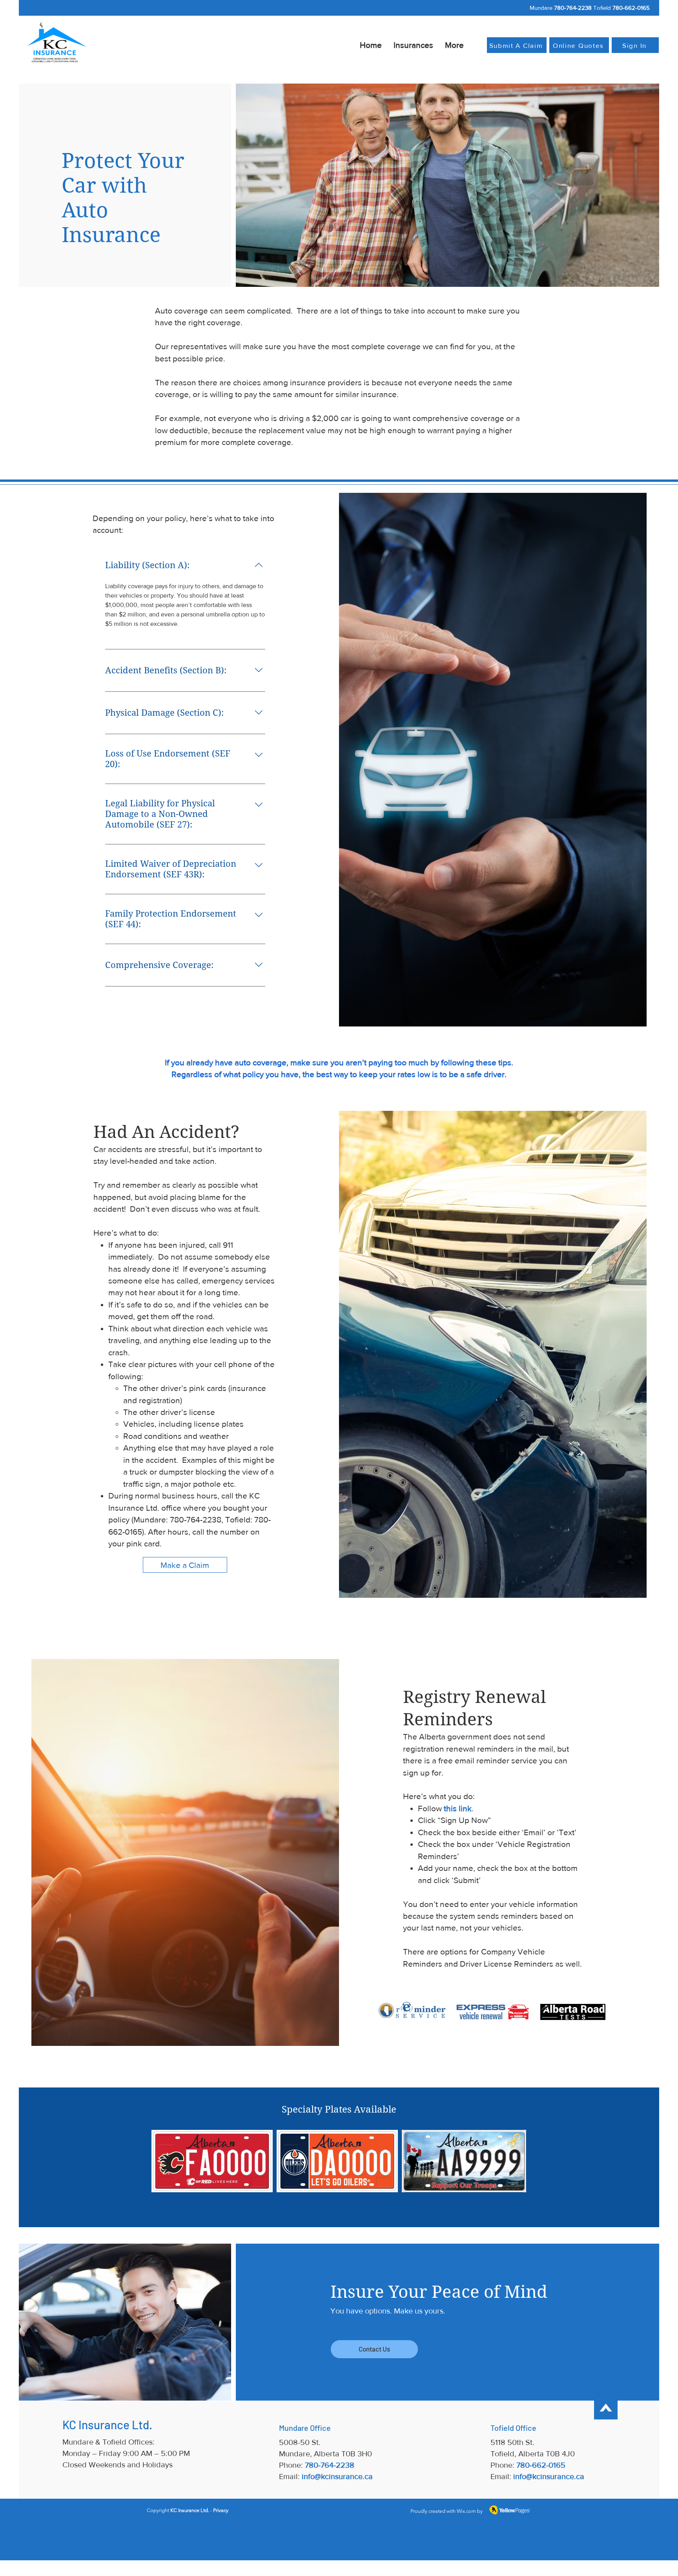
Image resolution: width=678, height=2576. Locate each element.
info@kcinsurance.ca (337, 2476)
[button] (413, 45)
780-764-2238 (573, 8)
